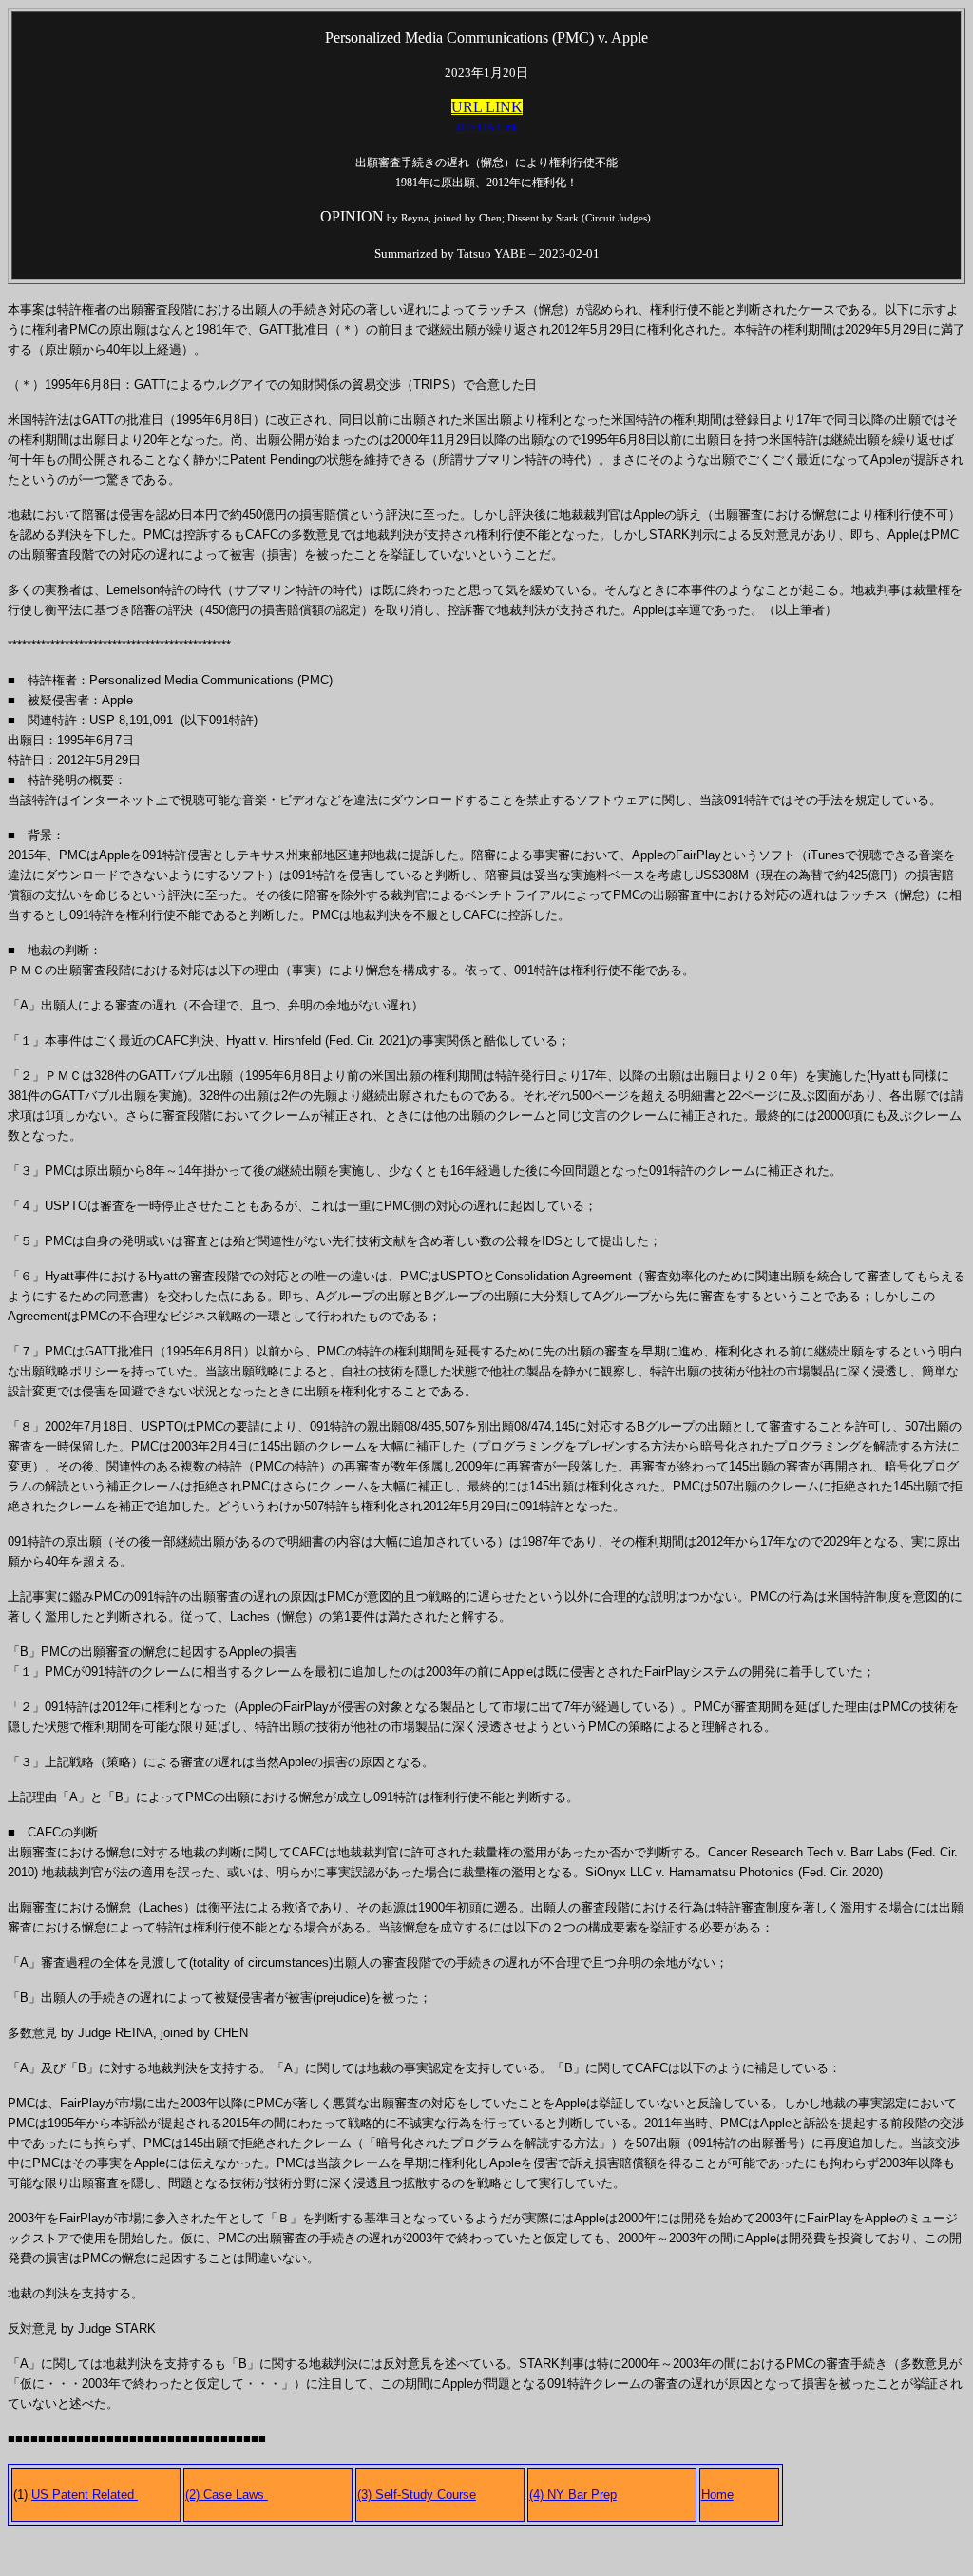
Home (717, 2495)
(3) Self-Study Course (417, 2495)
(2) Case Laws (227, 2495)
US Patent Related (85, 2495)
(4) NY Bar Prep (573, 2495)
